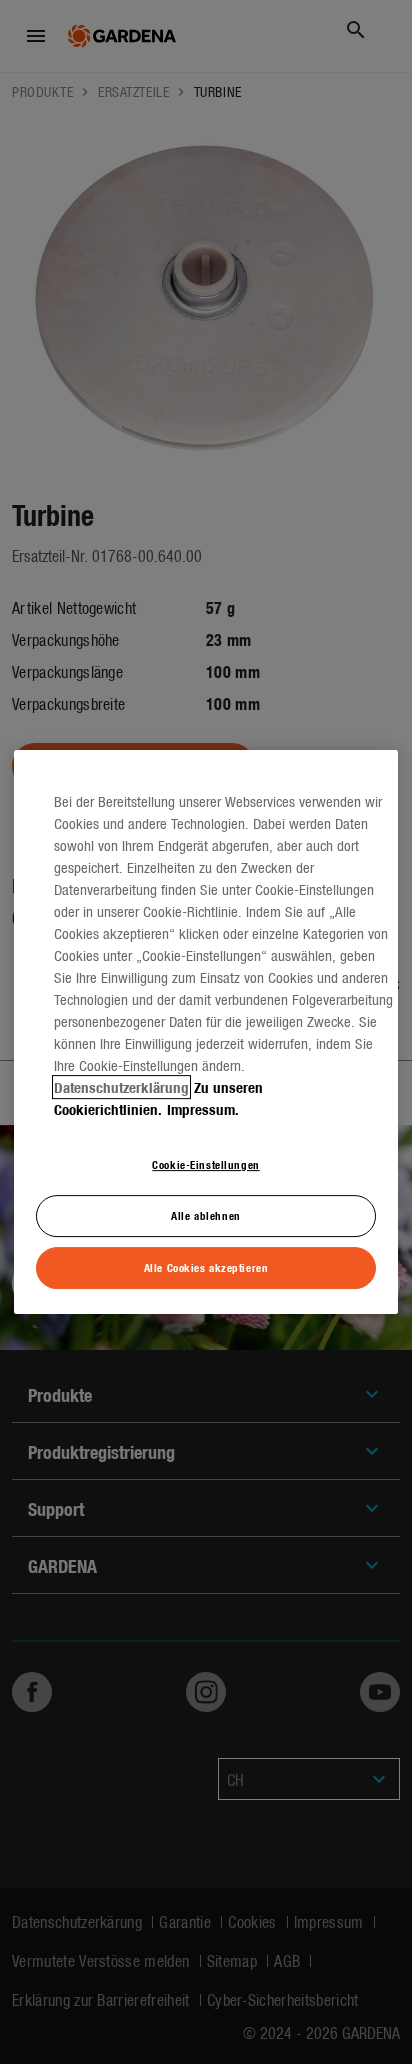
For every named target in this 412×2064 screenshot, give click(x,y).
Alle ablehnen (205, 1215)
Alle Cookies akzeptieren (206, 1267)
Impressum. (203, 1109)
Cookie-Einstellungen (205, 1164)
